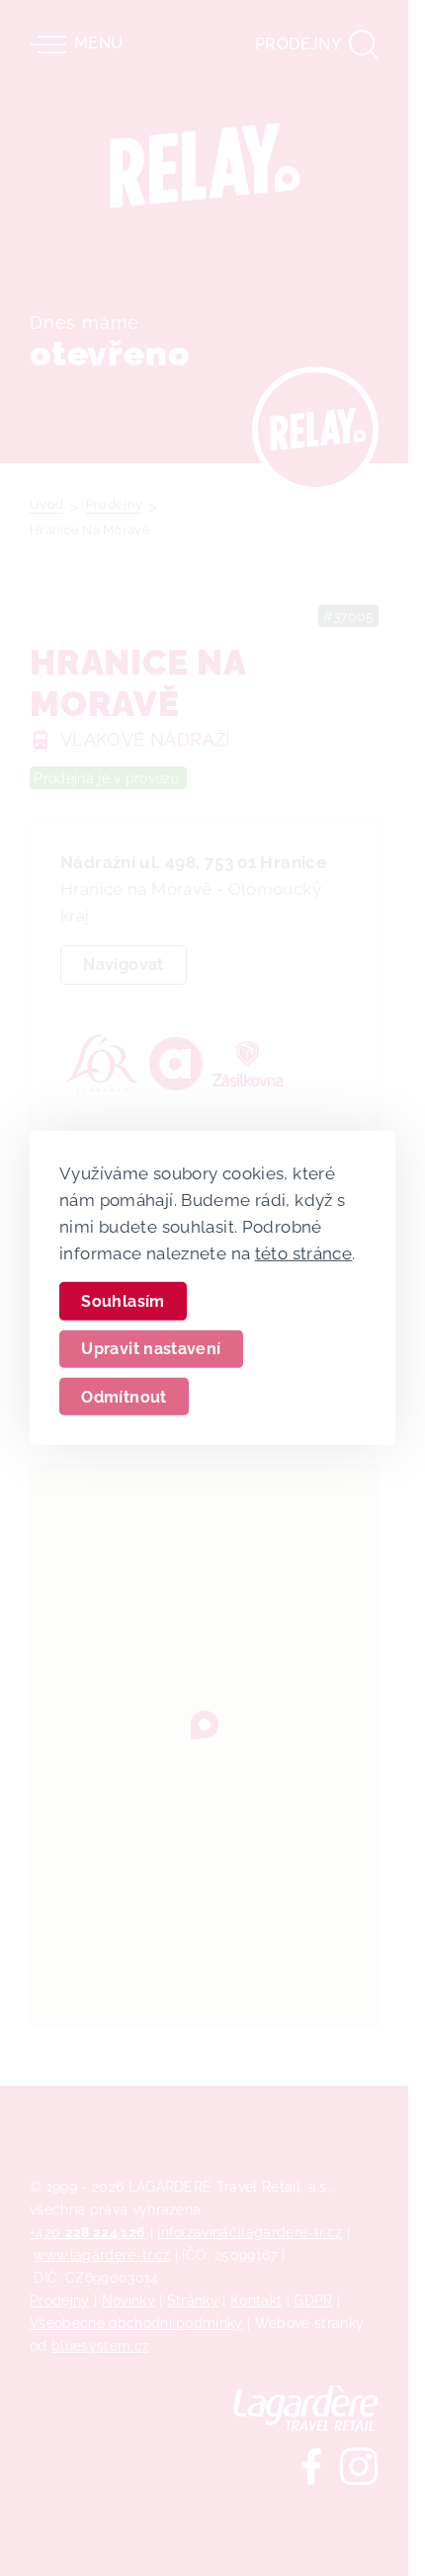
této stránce (304, 1252)
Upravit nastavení (151, 1349)
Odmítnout (124, 1396)
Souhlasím (123, 1301)
